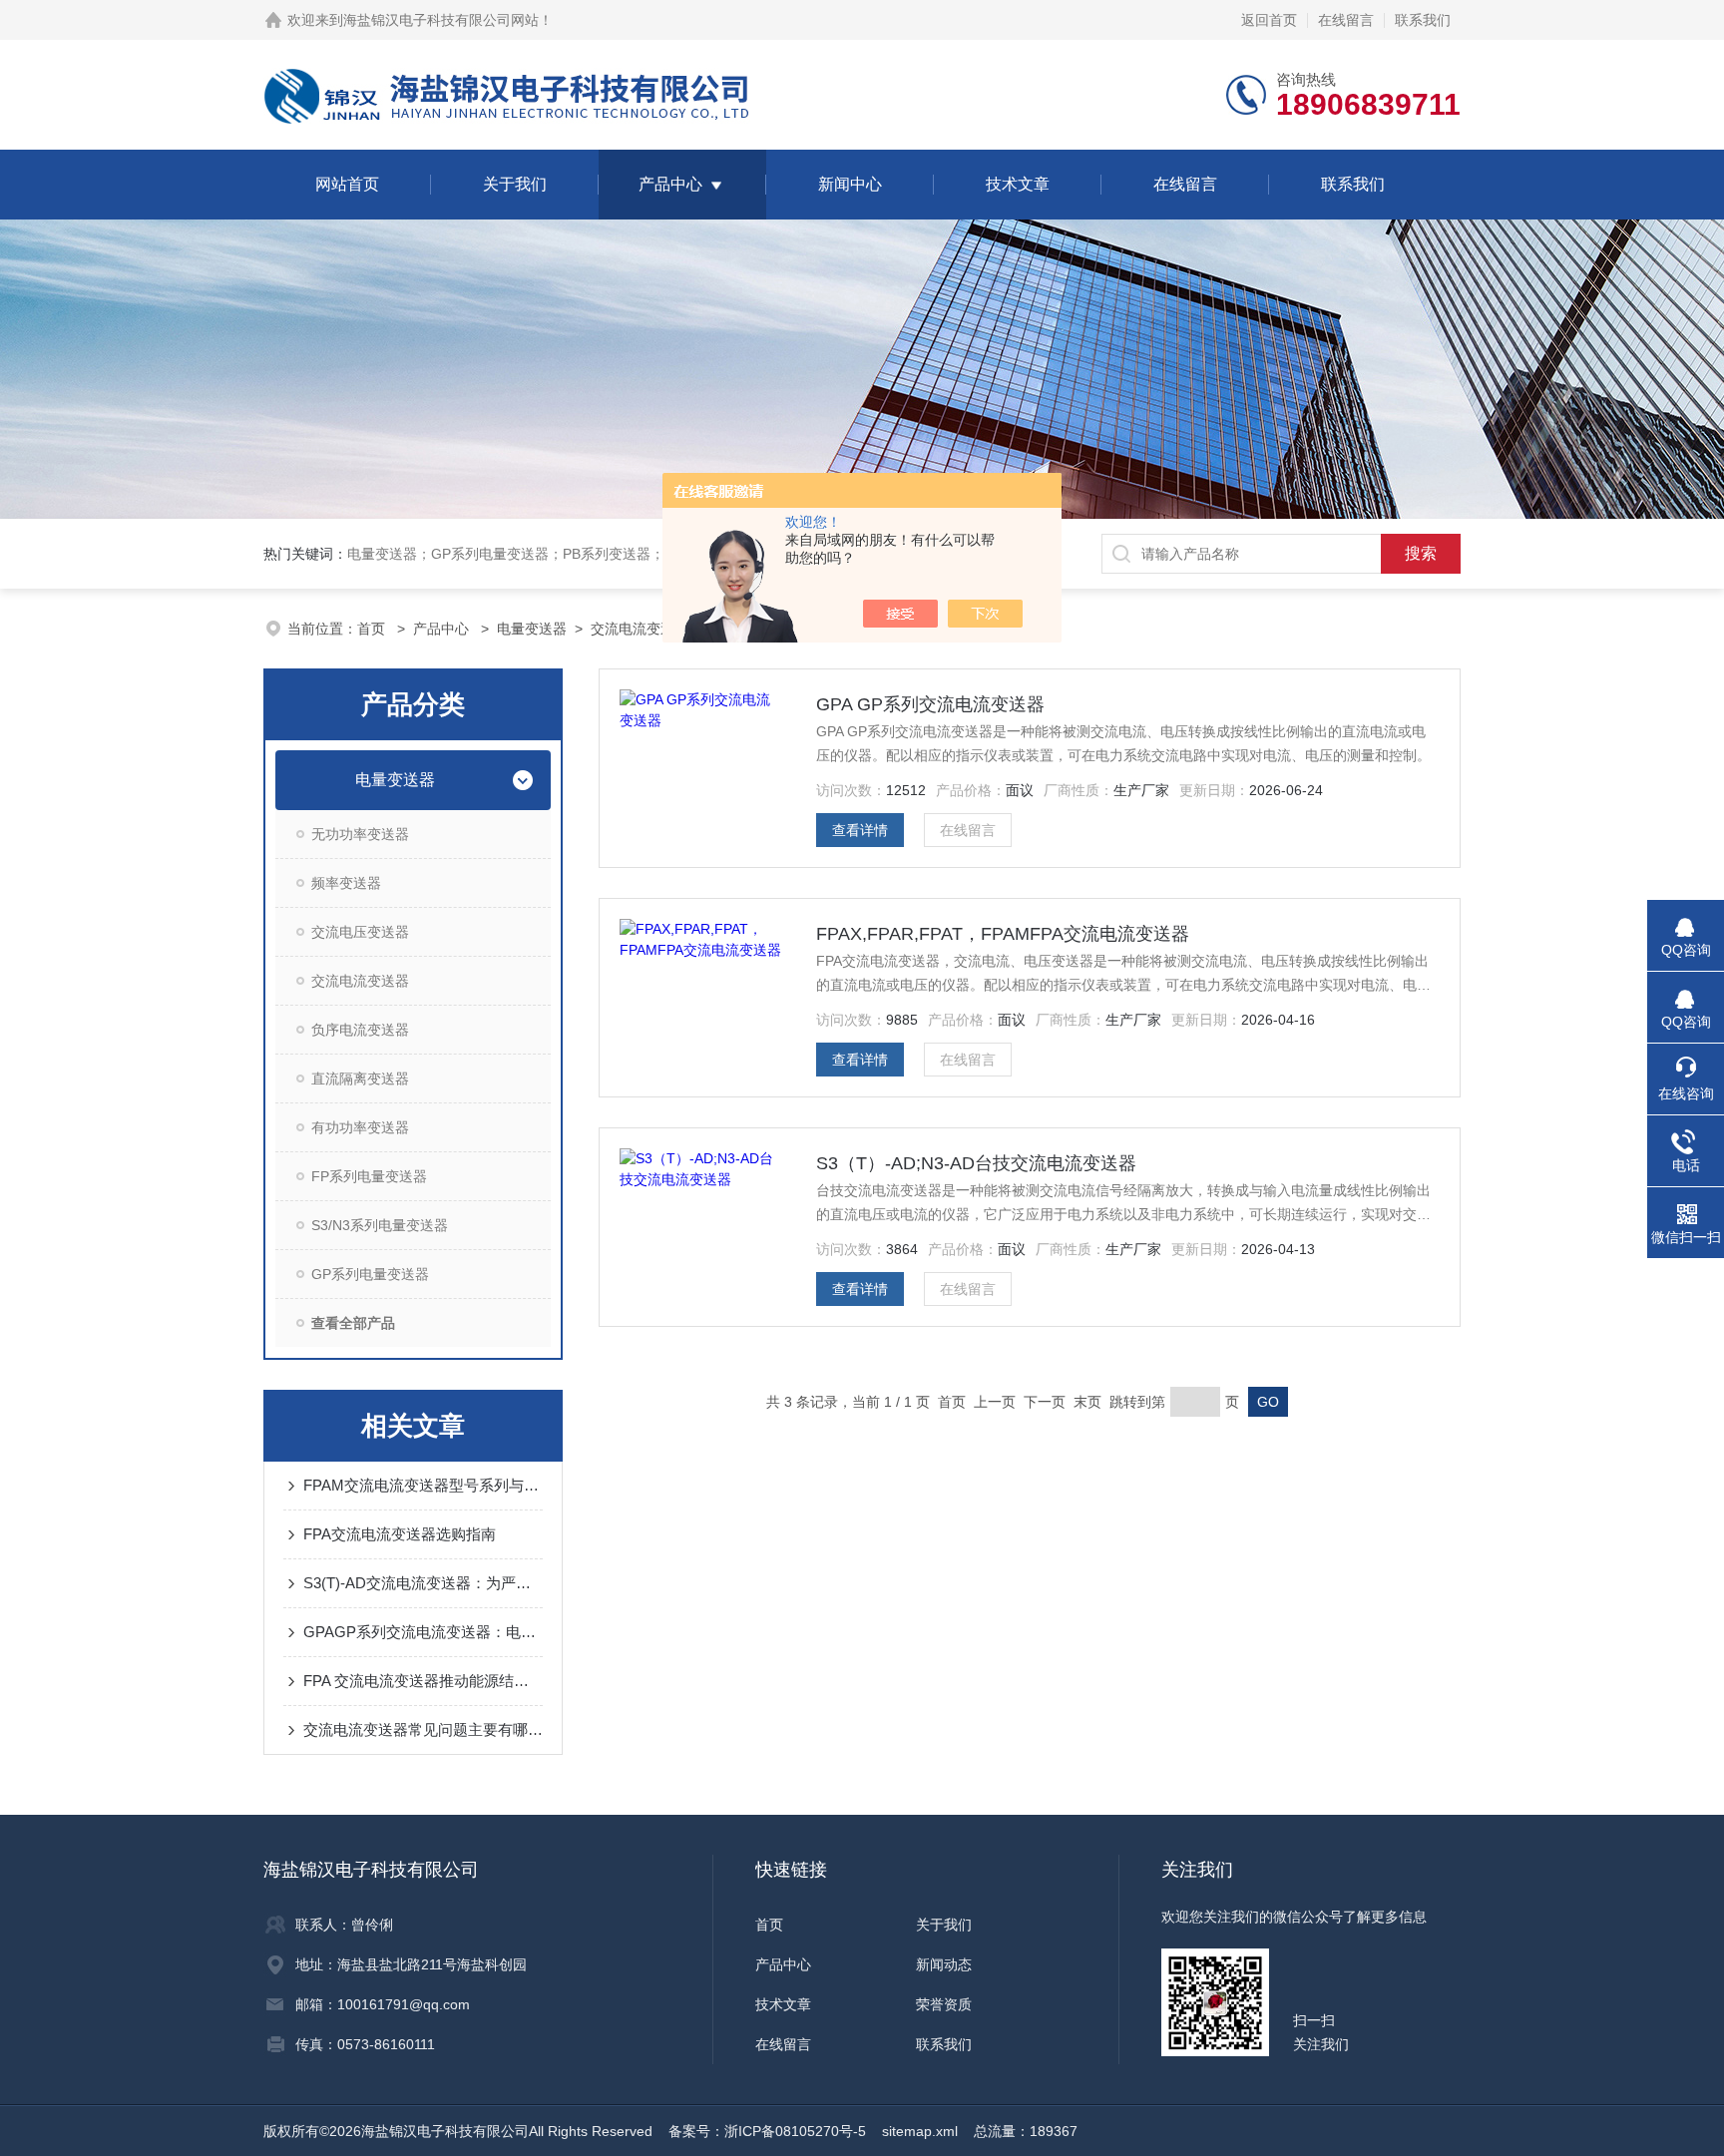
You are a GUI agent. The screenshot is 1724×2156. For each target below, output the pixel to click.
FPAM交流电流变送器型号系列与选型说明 (423, 1485)
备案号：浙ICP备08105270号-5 (767, 2131)
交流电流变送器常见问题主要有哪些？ (423, 1729)
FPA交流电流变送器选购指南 (400, 1534)
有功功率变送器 (360, 1127)
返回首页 (1269, 20)
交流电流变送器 (640, 629)
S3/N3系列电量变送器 (380, 1225)
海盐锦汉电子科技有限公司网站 (441, 20)
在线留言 (1346, 20)
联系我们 (1423, 20)
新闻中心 (850, 184)
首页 (373, 629)
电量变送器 (532, 629)
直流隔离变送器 (360, 1078)
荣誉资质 (944, 2004)
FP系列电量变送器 (369, 1176)
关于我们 (515, 184)
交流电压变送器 (360, 932)
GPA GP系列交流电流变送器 (930, 704)
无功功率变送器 (360, 834)
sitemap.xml (920, 2131)
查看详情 (860, 830)
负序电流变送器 (360, 1030)
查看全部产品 (353, 1323)
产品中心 (670, 184)
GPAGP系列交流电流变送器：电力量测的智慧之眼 (423, 1632)
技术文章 (1018, 184)
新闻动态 (944, 1964)
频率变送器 (346, 883)
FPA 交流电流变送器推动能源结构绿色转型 (423, 1681)
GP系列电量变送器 (370, 1274)
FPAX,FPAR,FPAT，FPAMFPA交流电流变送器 (1003, 934)
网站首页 (347, 184)
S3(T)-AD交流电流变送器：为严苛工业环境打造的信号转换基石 (423, 1583)
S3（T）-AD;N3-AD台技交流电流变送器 (976, 1163)
